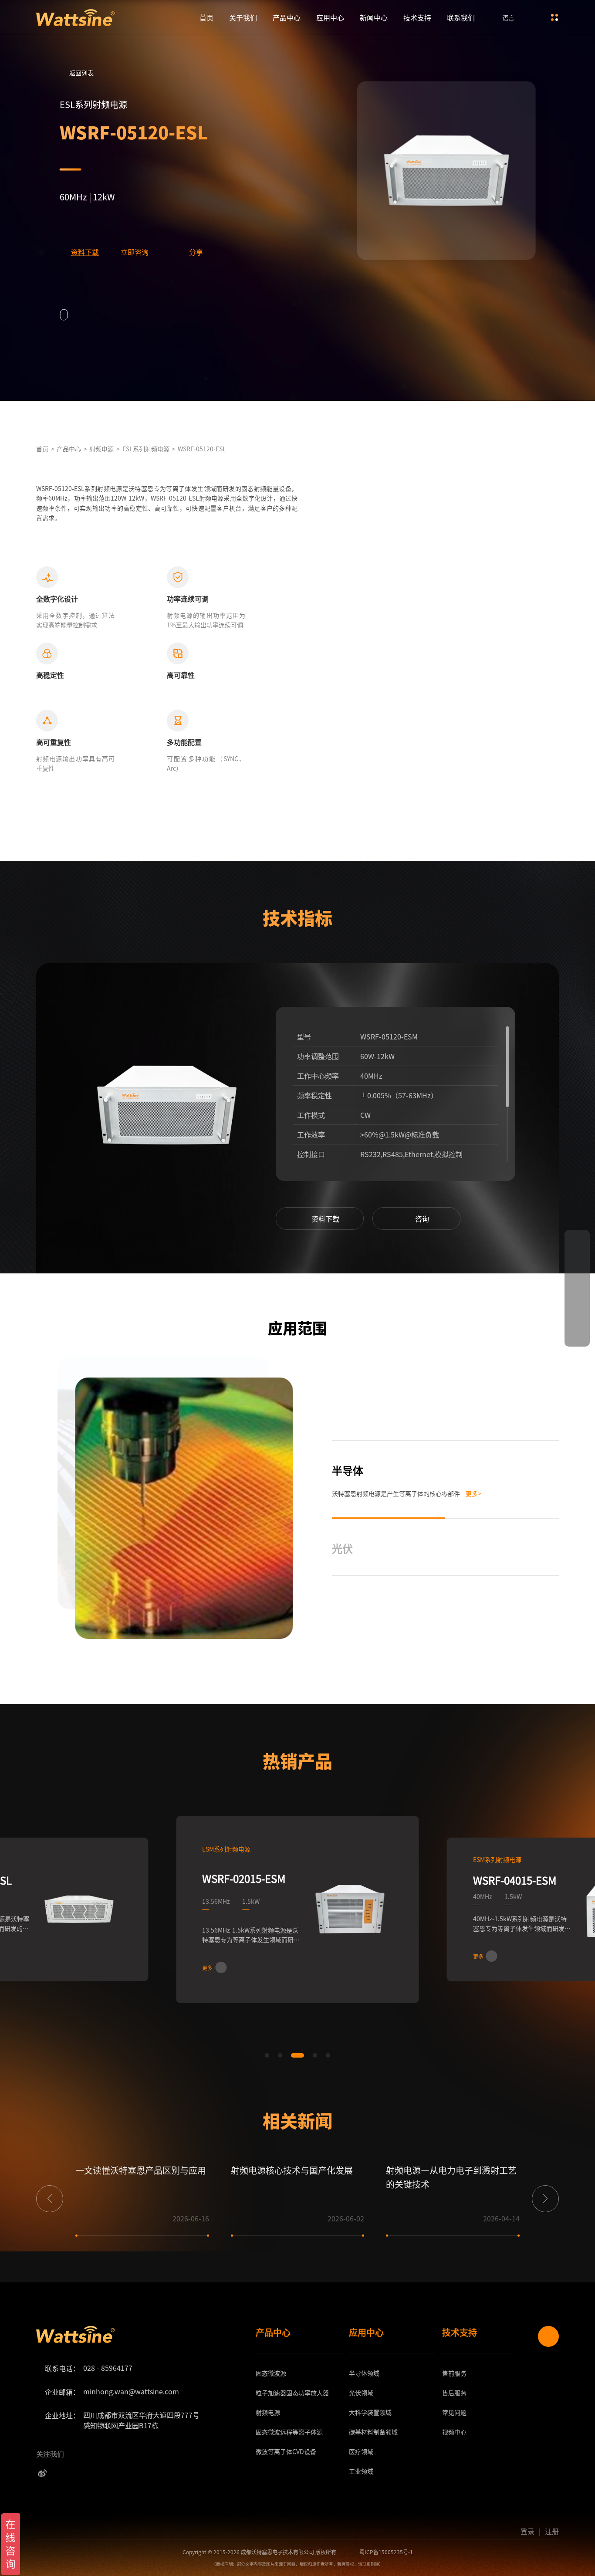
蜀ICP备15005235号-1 (386, 2552)
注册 (552, 2531)
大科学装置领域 (370, 2412)
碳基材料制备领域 (373, 2432)
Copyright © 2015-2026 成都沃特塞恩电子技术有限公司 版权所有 (259, 2552)
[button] (244, 1118)
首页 (206, 17)
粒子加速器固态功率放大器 (292, 2393)
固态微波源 (271, 2373)
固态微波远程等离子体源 (289, 2432)
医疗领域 (361, 2451)
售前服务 (454, 2373)
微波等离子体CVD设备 (286, 2451)
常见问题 (454, 2412)
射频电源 (101, 449)
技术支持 (417, 17)
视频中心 (454, 2432)
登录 (527, 2531)
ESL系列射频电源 (146, 449)
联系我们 (461, 17)
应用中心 (330, 17)
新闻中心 (374, 17)
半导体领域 (364, 2373)
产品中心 (287, 17)
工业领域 (361, 2471)
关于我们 (243, 17)
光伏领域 (361, 2393)
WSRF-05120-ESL (202, 449)
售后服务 (454, 2393)
